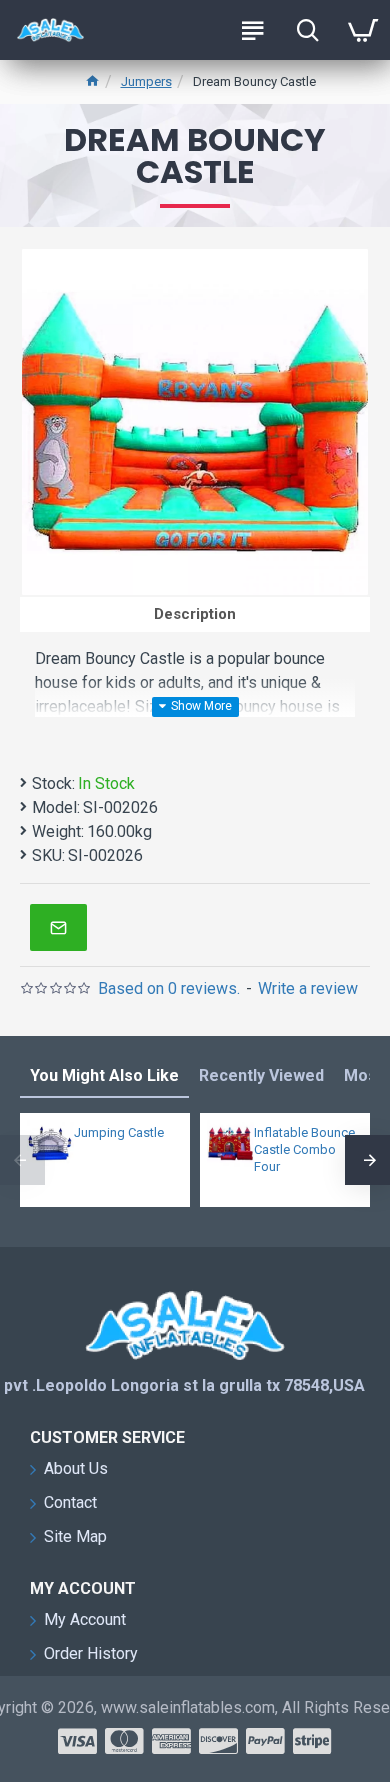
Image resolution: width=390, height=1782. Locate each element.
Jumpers (146, 81)
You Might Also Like (104, 1075)
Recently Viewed (261, 1075)
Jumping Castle (119, 1132)
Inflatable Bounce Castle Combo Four (304, 1149)
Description (195, 614)
